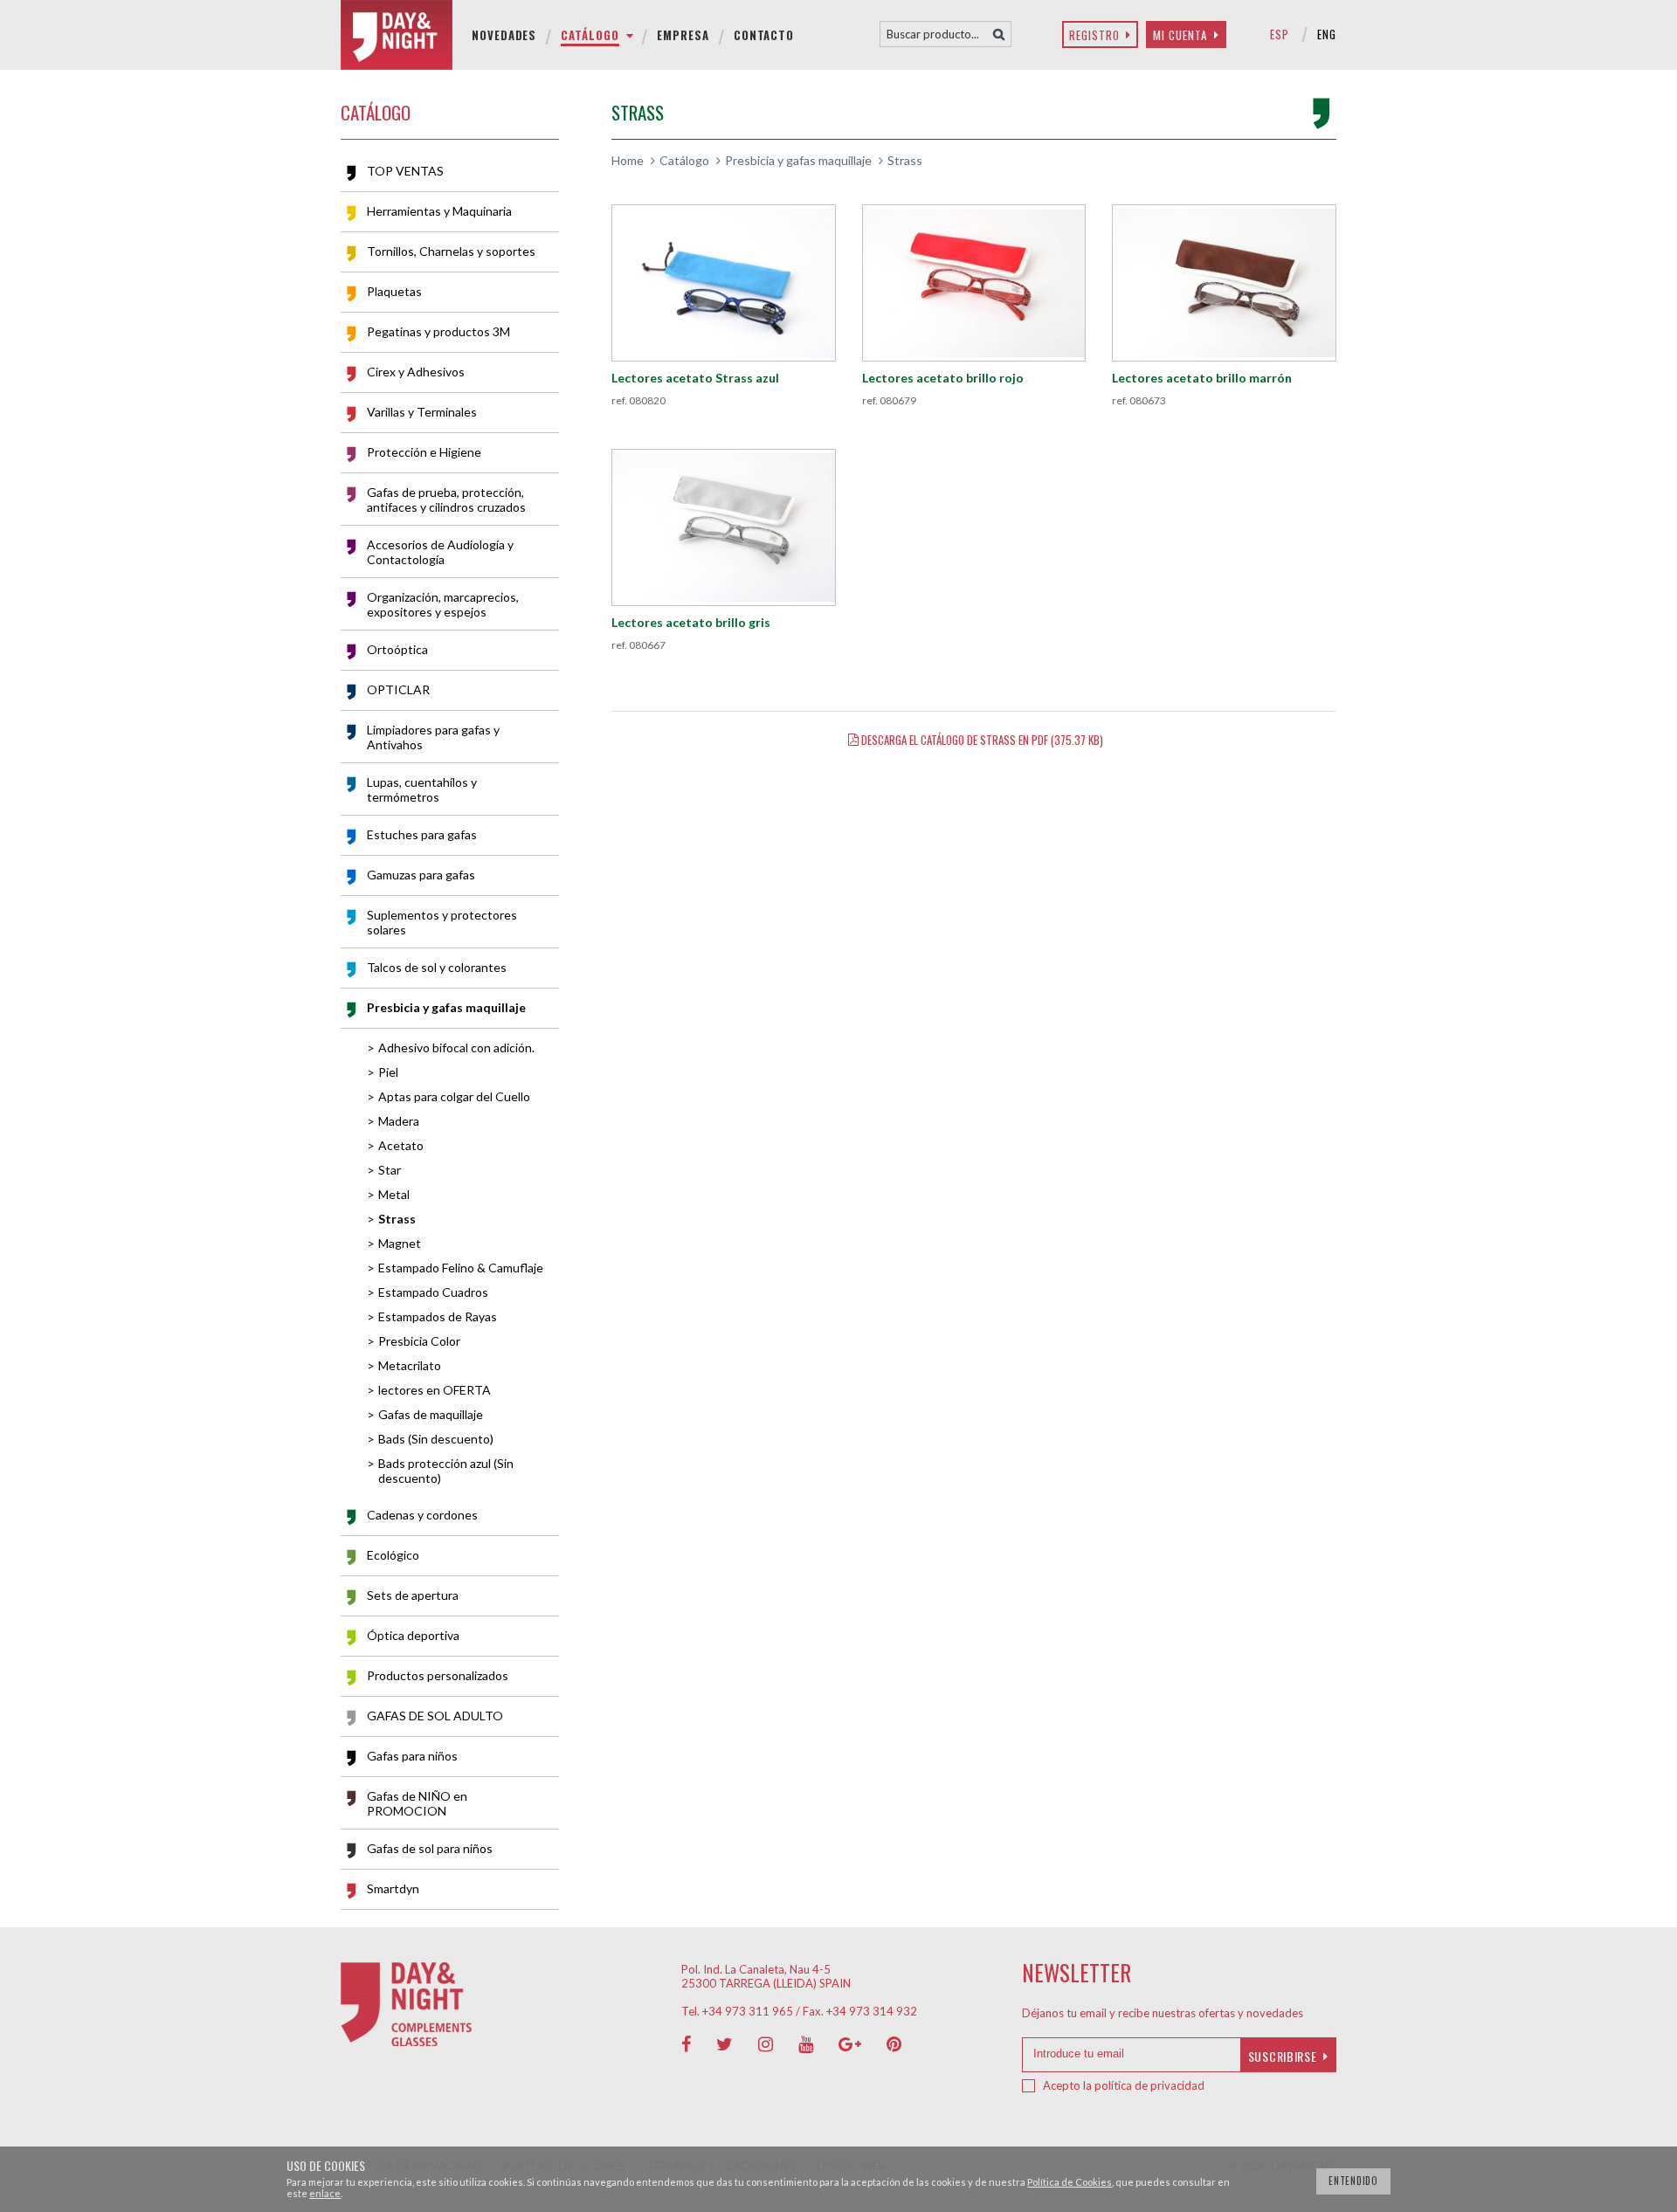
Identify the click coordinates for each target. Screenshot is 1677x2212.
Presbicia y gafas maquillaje (798, 160)
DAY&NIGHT (402, 35)
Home (628, 160)
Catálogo (684, 160)
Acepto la (1124, 2085)
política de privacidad (1149, 2085)
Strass (905, 160)
